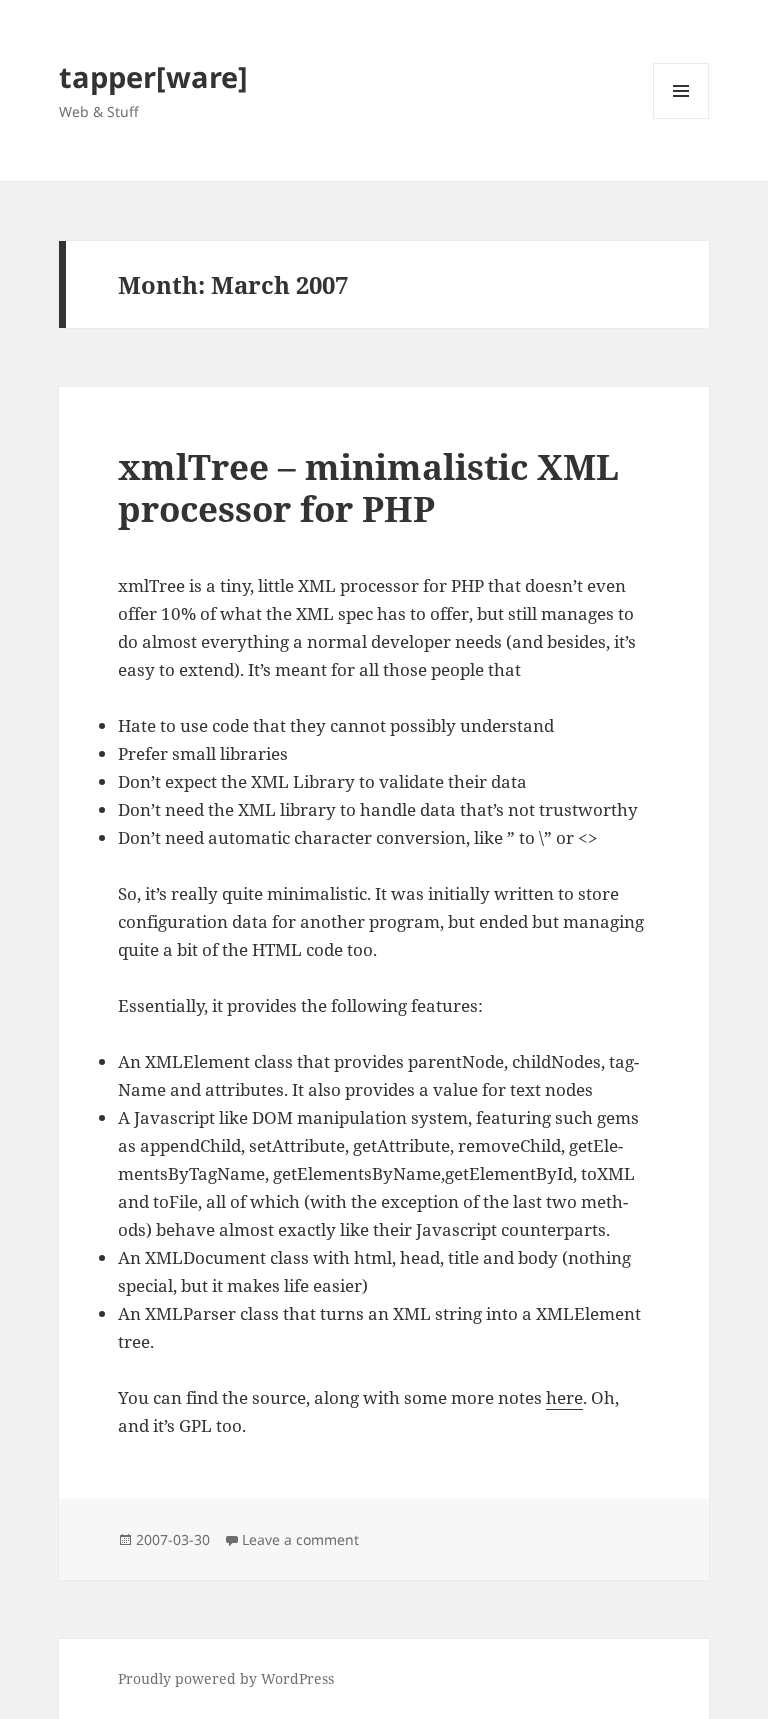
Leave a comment (300, 1539)
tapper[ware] (153, 76)
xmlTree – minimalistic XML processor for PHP (368, 487)
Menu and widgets (681, 118)
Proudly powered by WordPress (226, 1678)
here (564, 1397)
